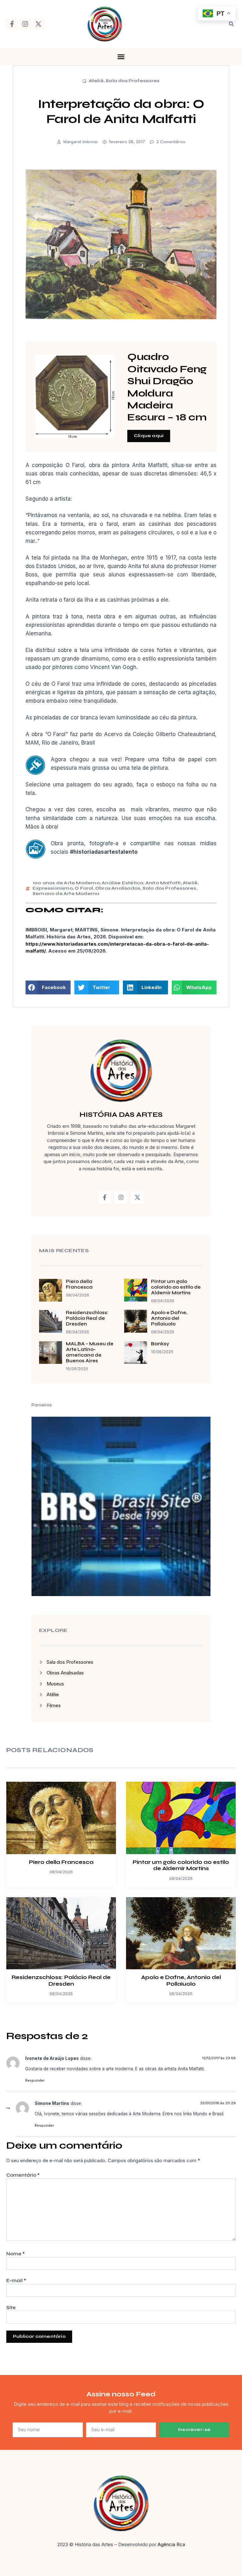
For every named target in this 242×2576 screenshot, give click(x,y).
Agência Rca (171, 2544)
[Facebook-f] (12, 24)
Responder (35, 2080)
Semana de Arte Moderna (66, 894)
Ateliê (96, 81)
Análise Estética (123, 883)
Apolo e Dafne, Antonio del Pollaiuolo (169, 1318)
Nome (16, 2254)
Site (11, 2308)
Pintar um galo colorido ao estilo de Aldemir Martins (176, 1287)
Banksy (160, 1344)
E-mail (16, 2281)
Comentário (23, 2175)
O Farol (84, 888)
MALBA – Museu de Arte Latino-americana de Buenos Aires (90, 1352)
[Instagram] (25, 24)
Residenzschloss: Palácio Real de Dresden (87, 1318)
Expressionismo (53, 888)
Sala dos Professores (133, 81)
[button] (231, 24)
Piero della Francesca (79, 1284)
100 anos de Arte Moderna (66, 883)
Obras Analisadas (118, 888)
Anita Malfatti (163, 883)
